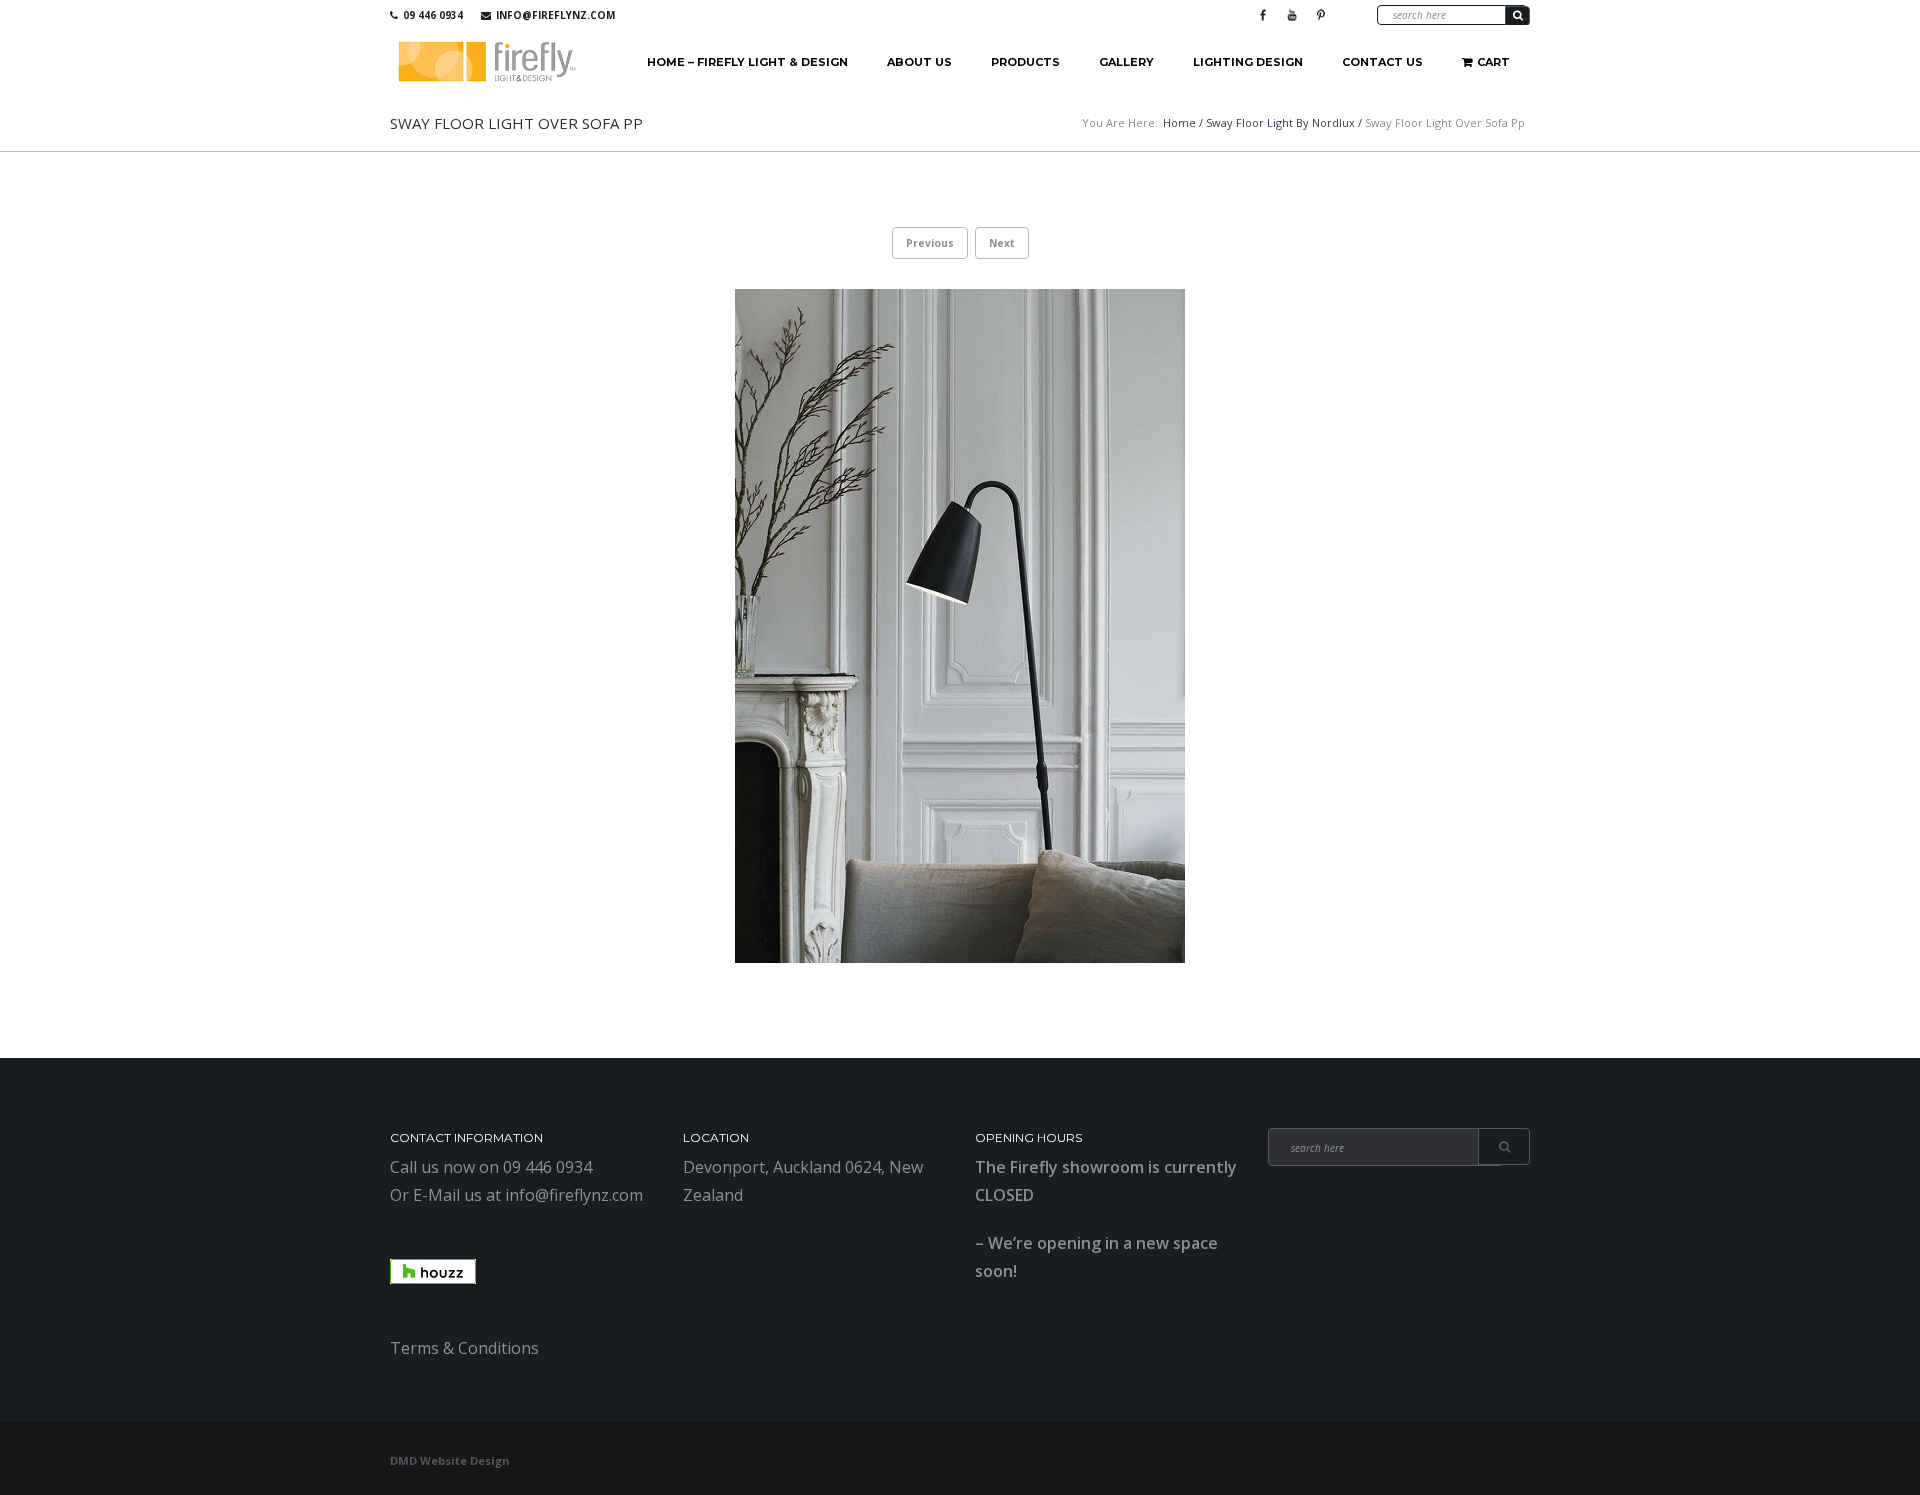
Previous (930, 243)
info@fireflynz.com (555, 15)
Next (1002, 243)
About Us (919, 62)
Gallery (1126, 62)
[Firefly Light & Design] (488, 62)
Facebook (1263, 15)
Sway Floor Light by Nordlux (1280, 122)
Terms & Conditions (464, 1348)
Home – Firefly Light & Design (747, 62)
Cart (1493, 62)
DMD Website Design (450, 1460)
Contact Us (1382, 62)
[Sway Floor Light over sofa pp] (960, 626)
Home (1179, 122)
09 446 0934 (433, 15)
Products (1025, 62)
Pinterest (1321, 15)
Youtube (1292, 15)
